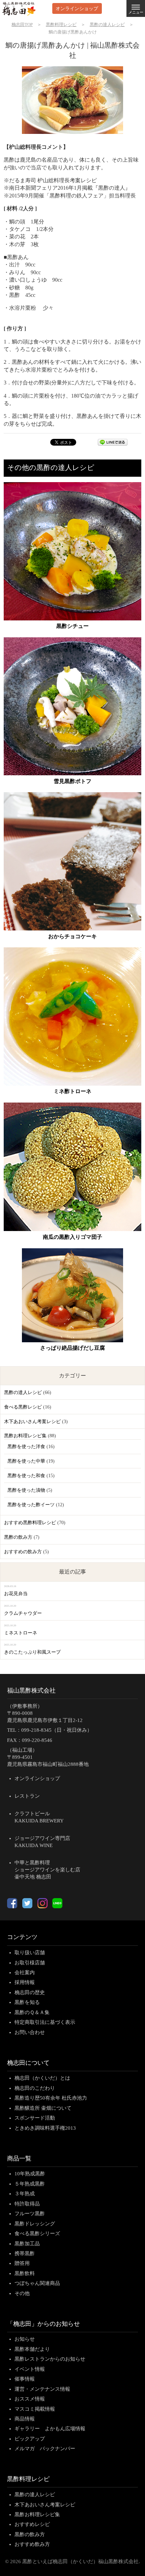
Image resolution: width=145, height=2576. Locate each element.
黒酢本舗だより (32, 2349)
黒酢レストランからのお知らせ (50, 2359)
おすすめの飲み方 (23, 1552)
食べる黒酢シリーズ (37, 2234)
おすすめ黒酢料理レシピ (30, 1523)
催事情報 (25, 2379)
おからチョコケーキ (72, 936)
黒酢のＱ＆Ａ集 (32, 2012)
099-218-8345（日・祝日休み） (57, 1730)
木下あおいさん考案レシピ (32, 1422)
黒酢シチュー (72, 626)
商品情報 (25, 2419)
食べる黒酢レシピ (23, 1407)
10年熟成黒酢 (30, 2174)
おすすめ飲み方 (32, 2544)
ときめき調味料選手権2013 (45, 2128)
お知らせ (25, 2339)
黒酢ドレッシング (35, 2224)
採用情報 (25, 1982)
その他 (22, 2293)
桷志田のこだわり (35, 2088)
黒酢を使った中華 (26, 1461)
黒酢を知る (27, 2002)
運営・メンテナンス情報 (42, 2389)
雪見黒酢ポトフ (72, 781)
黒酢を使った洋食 (26, 1447)
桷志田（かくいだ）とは (42, 2078)
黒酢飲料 (25, 2273)
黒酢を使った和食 (26, 1476)
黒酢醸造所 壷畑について (43, 2108)
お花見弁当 (16, 1594)
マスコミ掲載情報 (35, 2409)
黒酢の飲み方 (18, 1537)
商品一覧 (19, 2158)
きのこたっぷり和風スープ (32, 1652)
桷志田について (28, 2063)
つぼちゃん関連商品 (37, 2283)
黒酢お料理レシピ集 (25, 1436)
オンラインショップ (77, 8)
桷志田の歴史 (30, 1992)
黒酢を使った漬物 (26, 1490)
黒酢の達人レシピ (23, 1392)
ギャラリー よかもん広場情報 (50, 2429)
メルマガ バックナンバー (45, 2449)
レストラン (27, 1796)
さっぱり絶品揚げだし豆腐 (72, 1348)
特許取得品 (27, 2204)
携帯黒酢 (25, 2253)
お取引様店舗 (30, 1963)
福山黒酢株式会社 (31, 1691)
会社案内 (25, 1972)
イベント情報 (30, 2369)
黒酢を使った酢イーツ (31, 1505)
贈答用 (22, 2263)
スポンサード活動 (35, 2118)
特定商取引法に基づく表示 (45, 2022)
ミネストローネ (21, 1633)
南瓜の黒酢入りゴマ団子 (72, 1237)
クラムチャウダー (23, 1613)
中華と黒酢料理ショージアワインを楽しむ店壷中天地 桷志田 (47, 1870)
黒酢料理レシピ (28, 2479)
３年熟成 (25, 2194)
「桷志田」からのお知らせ (43, 2324)
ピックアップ (30, 2439)
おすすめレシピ (32, 2524)
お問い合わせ (30, 2032)
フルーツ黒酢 (30, 2214)
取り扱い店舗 (30, 1953)
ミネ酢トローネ (72, 1091)
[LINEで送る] (113, 444)
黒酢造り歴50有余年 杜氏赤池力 (51, 2098)
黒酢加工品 (27, 2244)
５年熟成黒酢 (30, 2184)
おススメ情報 (30, 2399)
